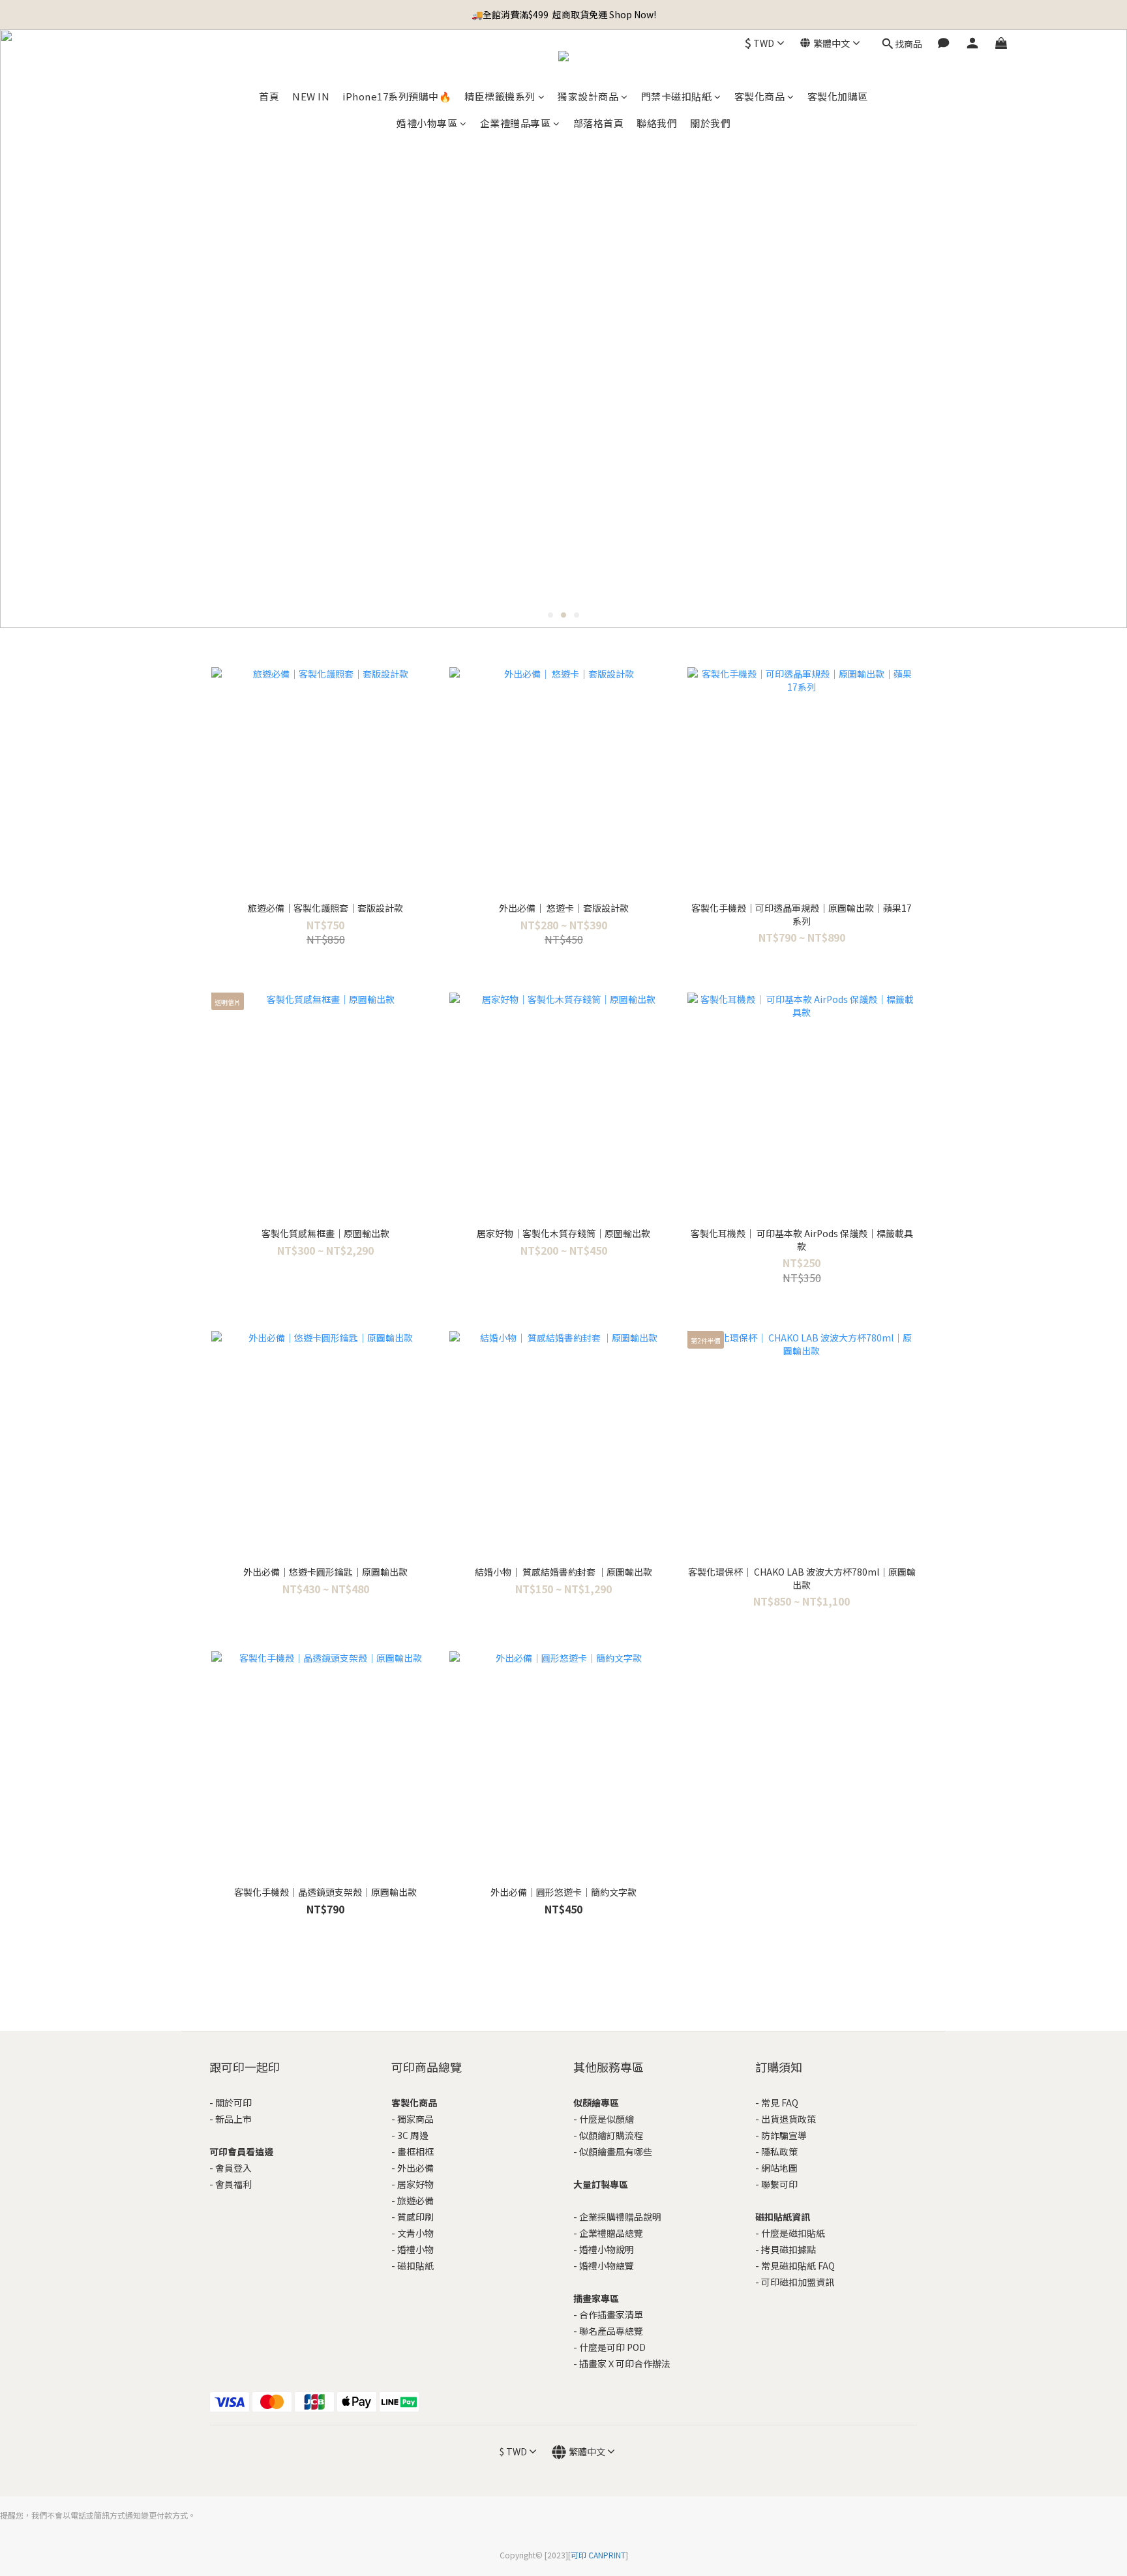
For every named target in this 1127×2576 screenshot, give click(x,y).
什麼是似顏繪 (607, 2119)
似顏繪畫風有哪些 (616, 2151)
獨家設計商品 (588, 96)
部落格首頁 (599, 123)
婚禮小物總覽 (607, 2266)
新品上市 (233, 2119)
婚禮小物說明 (607, 2249)
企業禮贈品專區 (516, 123)
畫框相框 (415, 2151)
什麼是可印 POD (612, 2347)
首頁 (269, 96)
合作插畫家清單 (611, 2314)
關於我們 (710, 123)
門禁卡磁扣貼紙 (677, 96)
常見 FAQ (780, 2103)
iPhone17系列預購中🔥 (397, 96)
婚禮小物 (415, 2249)
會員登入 (233, 2168)
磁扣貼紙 (415, 2266)
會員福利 (233, 2184)
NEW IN (311, 96)
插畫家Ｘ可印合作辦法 (625, 2363)
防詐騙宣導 (784, 2135)
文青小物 (415, 2233)
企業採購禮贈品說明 (620, 2217)
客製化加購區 (838, 96)
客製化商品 (760, 96)
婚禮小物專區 (427, 123)
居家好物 (415, 2184)
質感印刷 (415, 2217)
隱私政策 (779, 2151)
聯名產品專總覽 (611, 2331)
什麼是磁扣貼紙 (793, 2233)
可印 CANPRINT (598, 2555)
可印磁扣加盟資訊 (798, 2282)
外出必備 (415, 2168)
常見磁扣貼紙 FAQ (798, 2266)
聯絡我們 (657, 123)
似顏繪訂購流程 (611, 2135)
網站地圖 (779, 2168)
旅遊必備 (415, 2200)
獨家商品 (415, 2119)
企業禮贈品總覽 (611, 2233)
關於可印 (233, 2103)
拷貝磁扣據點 (789, 2249)
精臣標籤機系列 (500, 96)
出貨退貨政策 (789, 2119)
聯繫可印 (779, 2184)
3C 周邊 (413, 2135)
